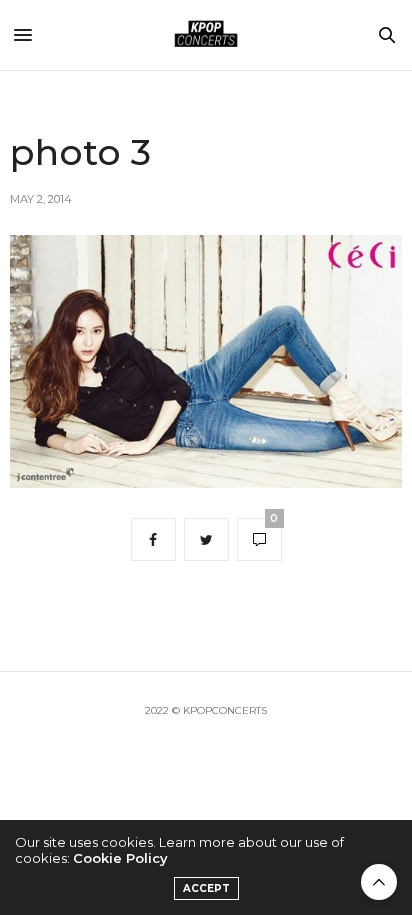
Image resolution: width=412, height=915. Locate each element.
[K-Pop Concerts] (206, 35)
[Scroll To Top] (379, 882)
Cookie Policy (120, 858)
